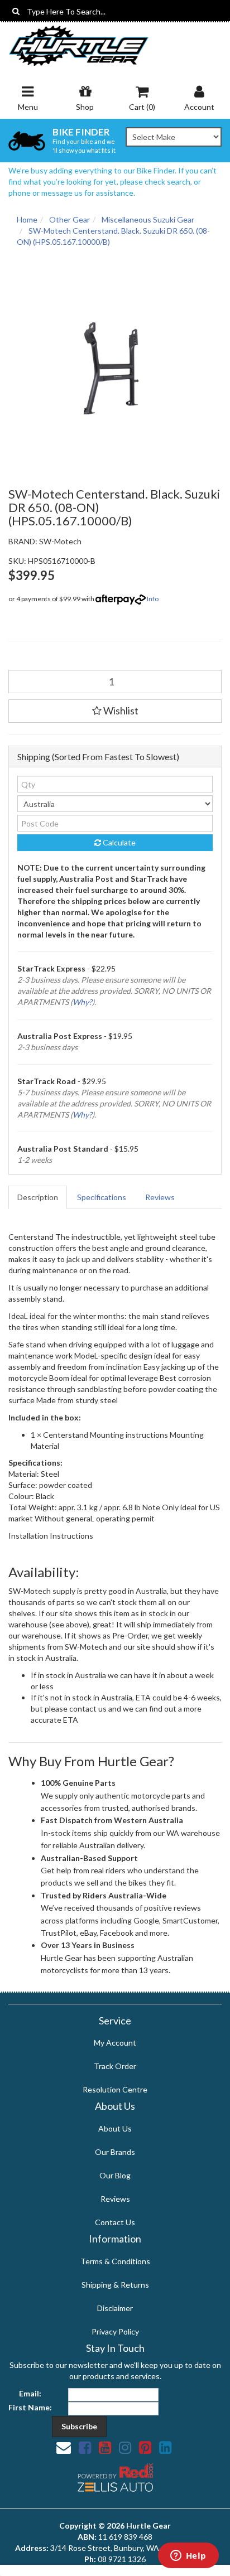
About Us (115, 2128)
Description (38, 1197)
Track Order (115, 2066)
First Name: (30, 2407)
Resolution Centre (115, 2089)
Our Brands (115, 2152)
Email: (30, 2393)
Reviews (160, 1197)
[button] (115, 711)
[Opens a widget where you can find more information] (188, 2556)
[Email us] (64, 2447)
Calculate (118, 842)
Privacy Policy (115, 2331)
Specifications (102, 1197)
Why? (82, 1002)
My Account (115, 2043)
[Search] (16, 11)
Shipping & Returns (115, 2285)
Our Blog (115, 2175)
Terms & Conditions (115, 2261)
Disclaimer (115, 2308)
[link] (85, 2447)
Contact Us (115, 2222)
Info (153, 599)
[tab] (38, 1197)
